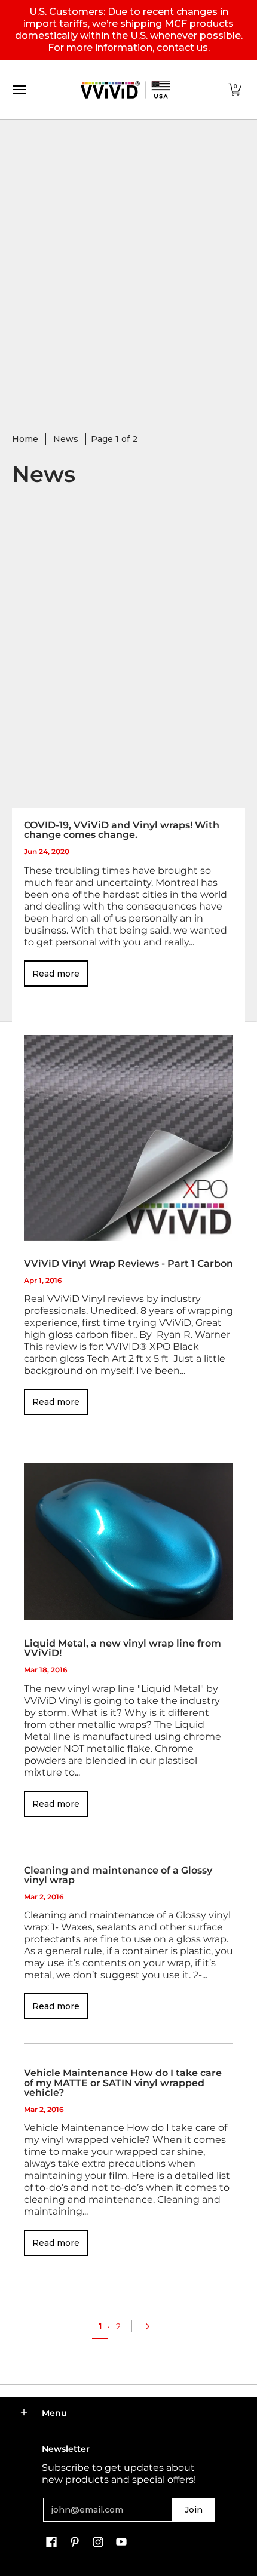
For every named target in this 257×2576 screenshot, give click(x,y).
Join (194, 2510)
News (66, 439)
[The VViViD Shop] (126, 90)
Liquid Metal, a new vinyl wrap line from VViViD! (123, 1648)
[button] (235, 90)
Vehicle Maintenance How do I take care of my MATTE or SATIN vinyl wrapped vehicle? (123, 2082)
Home (25, 439)
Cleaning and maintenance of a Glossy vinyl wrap (118, 1875)
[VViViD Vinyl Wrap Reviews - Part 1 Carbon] (128, 1138)
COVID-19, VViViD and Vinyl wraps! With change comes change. (122, 830)
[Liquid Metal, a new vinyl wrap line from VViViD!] (128, 1542)
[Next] (151, 2326)
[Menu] (19, 90)
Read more (56, 974)
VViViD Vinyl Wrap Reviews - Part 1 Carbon (128, 1263)
